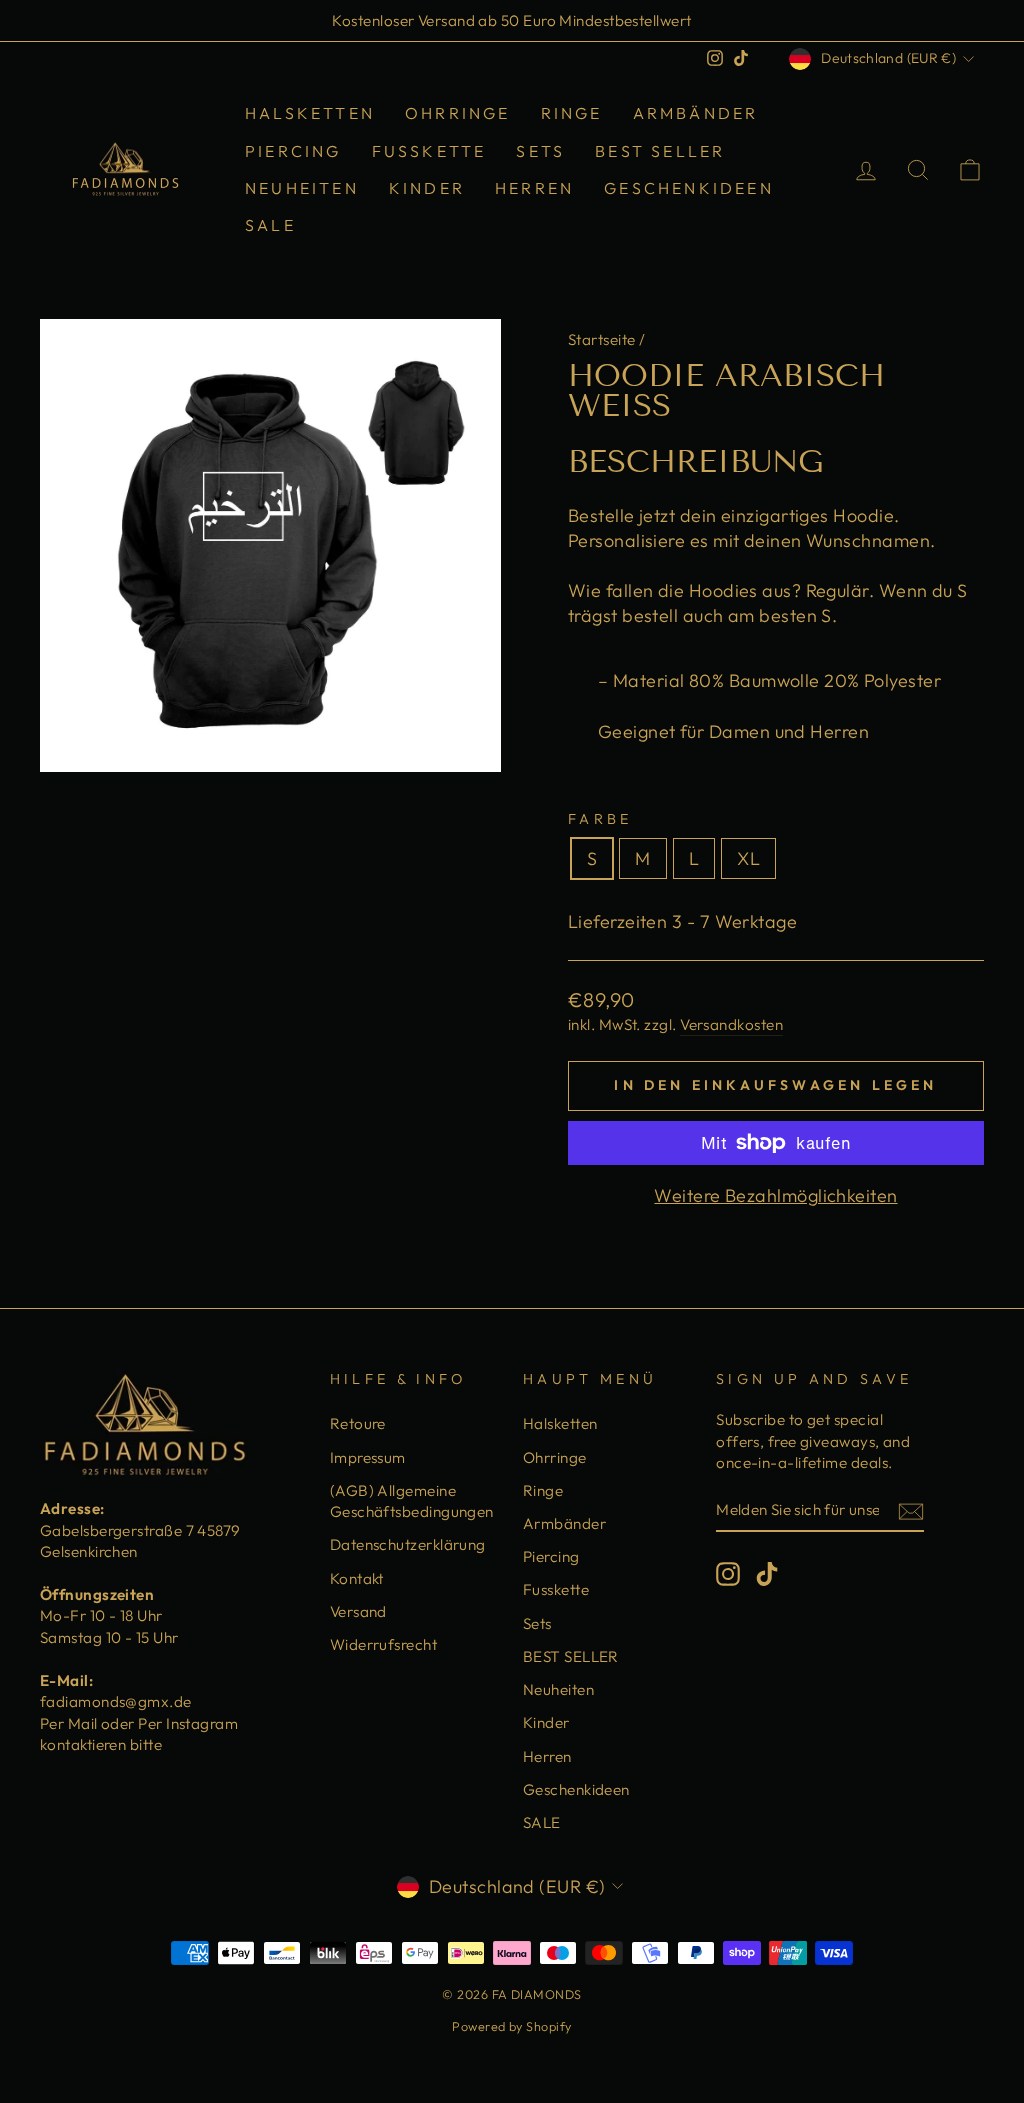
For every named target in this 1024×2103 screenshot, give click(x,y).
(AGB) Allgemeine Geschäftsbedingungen (412, 1501)
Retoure (358, 1423)
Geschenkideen (689, 188)
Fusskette (429, 151)
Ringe (572, 113)
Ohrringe (458, 113)
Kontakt (357, 1578)
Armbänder (696, 113)
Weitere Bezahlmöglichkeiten (775, 1195)
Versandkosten (731, 1024)
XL (748, 858)
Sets (540, 151)
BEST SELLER (660, 151)
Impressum (368, 1457)
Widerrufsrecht (383, 1644)
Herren (534, 188)
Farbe (600, 819)
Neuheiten (302, 188)
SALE (270, 225)
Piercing (293, 151)
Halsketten (310, 113)
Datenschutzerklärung (408, 1544)
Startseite (602, 339)
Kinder (427, 188)
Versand (358, 1611)
